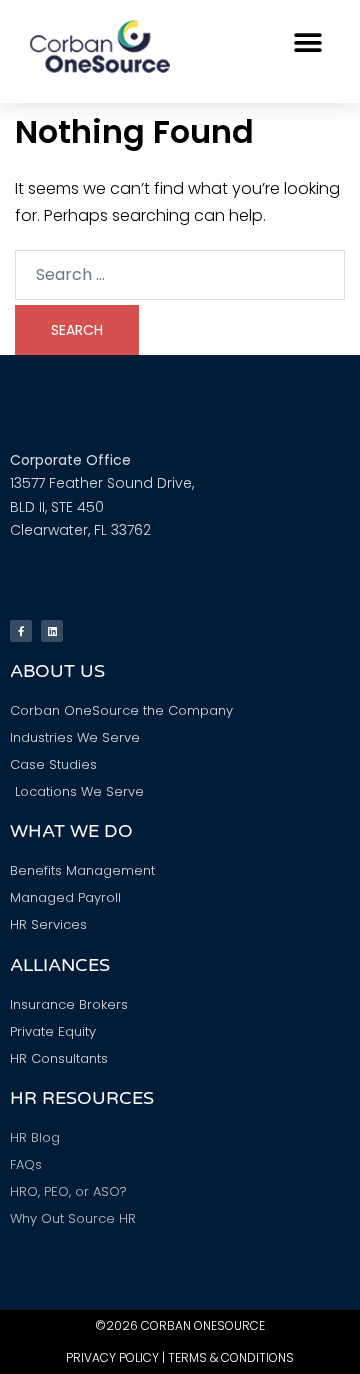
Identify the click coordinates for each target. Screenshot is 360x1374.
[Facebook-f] (21, 631)
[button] (307, 42)
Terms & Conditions (231, 1357)
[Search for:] (180, 275)
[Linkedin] (52, 631)
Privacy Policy (112, 1357)
